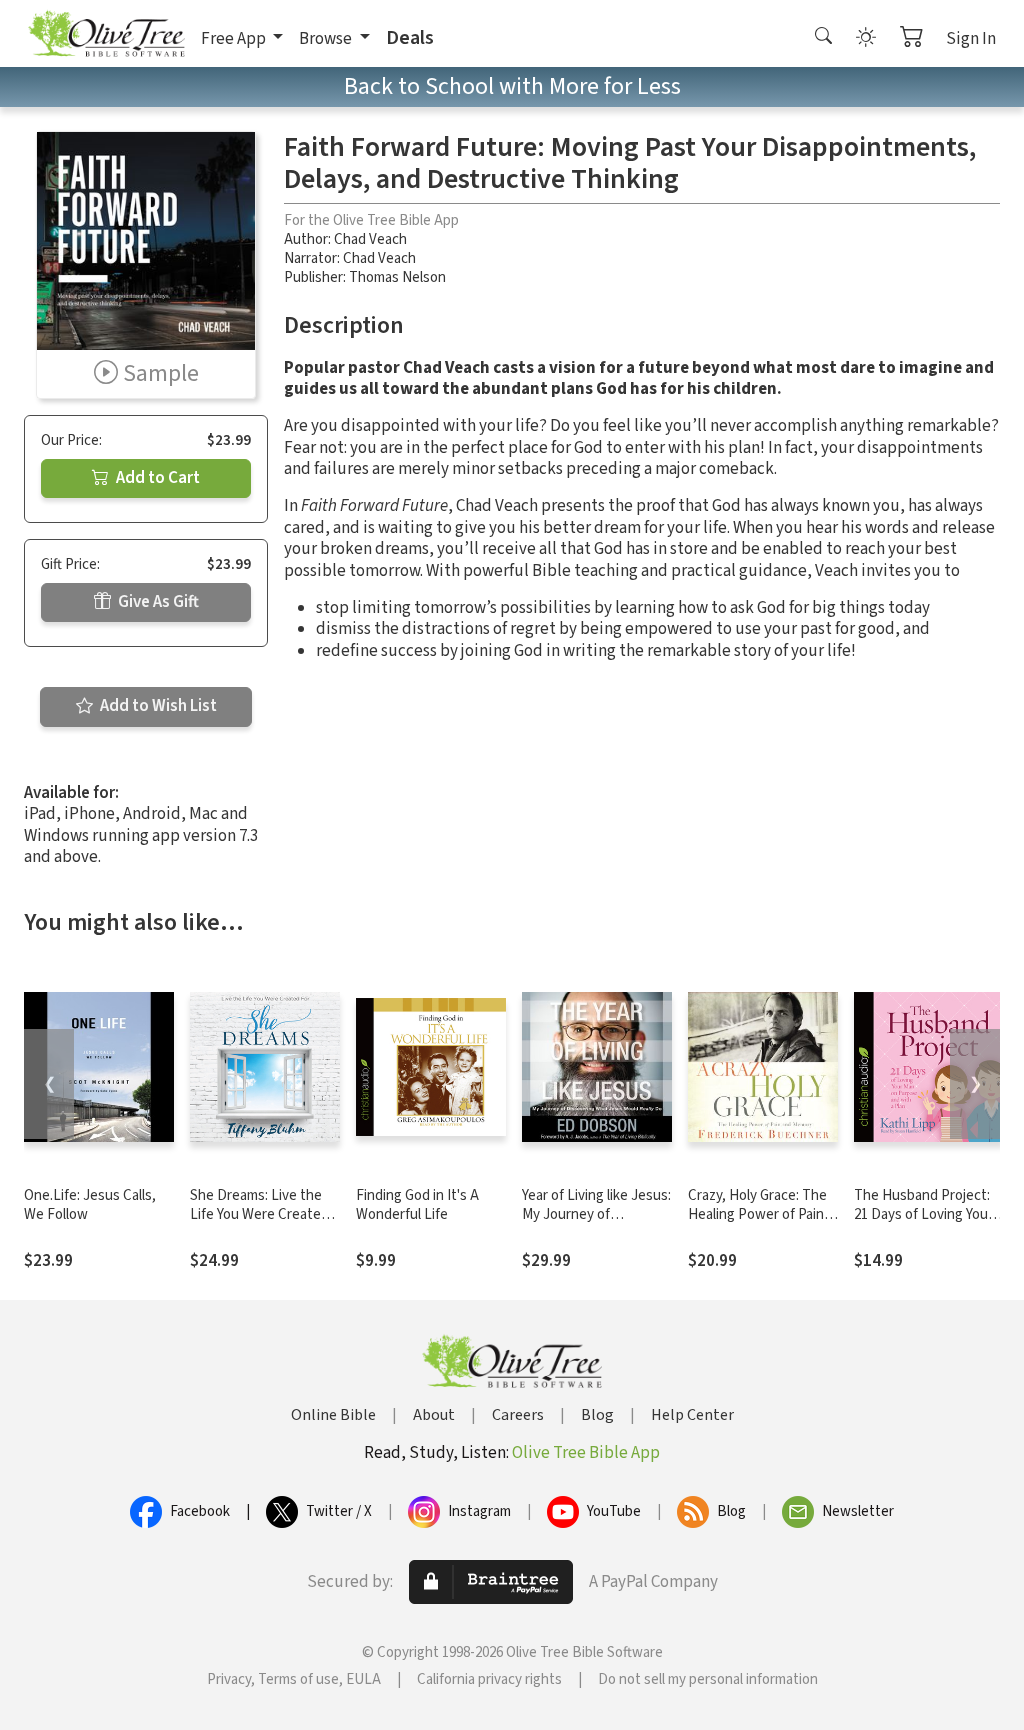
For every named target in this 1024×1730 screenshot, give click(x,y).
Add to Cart (156, 478)
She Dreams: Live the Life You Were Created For (259, 1214)
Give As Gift (157, 602)
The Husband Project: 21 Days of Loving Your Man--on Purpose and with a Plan (923, 1224)
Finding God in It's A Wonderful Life (417, 1205)
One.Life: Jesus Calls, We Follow (90, 1205)
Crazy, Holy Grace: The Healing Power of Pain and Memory (757, 1214)
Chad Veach (370, 239)
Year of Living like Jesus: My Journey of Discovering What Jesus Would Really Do (597, 1224)
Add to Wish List (157, 706)
